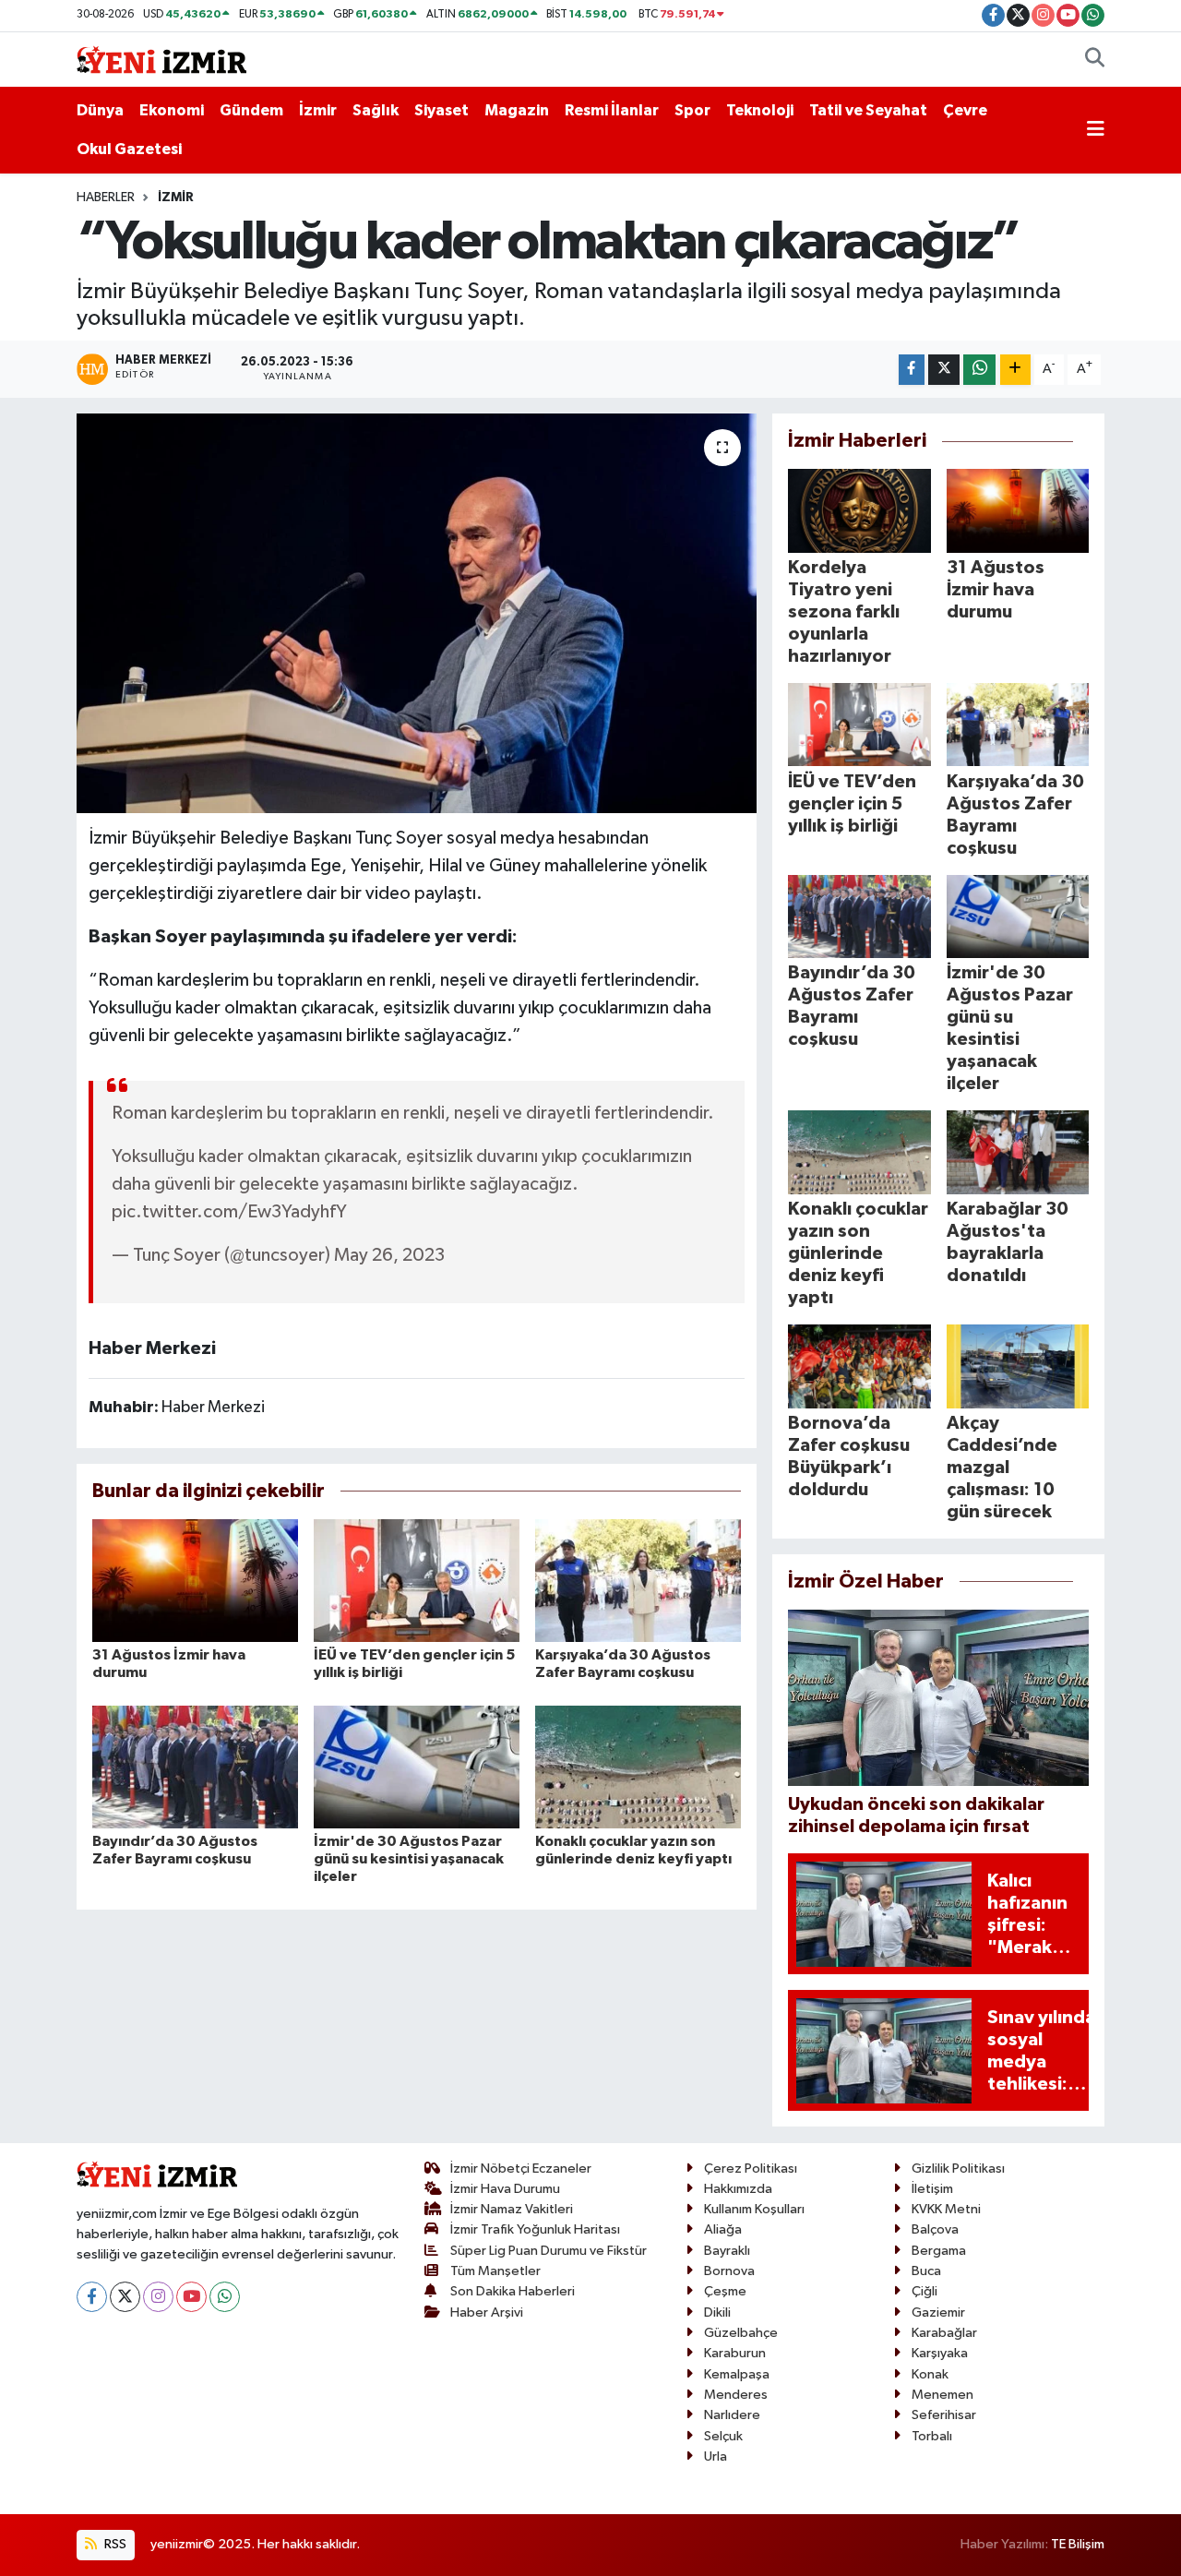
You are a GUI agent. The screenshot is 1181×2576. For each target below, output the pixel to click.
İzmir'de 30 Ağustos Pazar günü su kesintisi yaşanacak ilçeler (409, 1859)
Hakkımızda (738, 2189)
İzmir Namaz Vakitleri (512, 2209)
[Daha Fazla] (1015, 370)
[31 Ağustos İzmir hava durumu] (195, 1581)
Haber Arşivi (487, 2312)
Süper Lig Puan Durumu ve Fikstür (549, 2251)
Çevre (965, 110)
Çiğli (925, 2291)
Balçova (935, 2229)
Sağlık (376, 110)
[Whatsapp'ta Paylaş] (979, 370)
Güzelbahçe (741, 2333)
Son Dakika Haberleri (513, 2291)
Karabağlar (944, 2333)
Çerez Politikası (751, 2169)
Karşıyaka (940, 2353)
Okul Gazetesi (129, 149)
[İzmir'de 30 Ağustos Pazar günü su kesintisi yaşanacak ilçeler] (417, 1766)
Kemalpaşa (737, 2374)
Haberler (106, 198)
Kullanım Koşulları (754, 2209)
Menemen (942, 2395)
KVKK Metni (946, 2209)
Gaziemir (938, 2312)
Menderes (736, 2395)
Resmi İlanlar (612, 110)
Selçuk (723, 2436)
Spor (692, 110)
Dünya (100, 110)
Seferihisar (944, 2415)
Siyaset (441, 110)
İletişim (932, 2189)
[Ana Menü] (1096, 130)
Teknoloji (760, 110)
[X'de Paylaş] (944, 370)
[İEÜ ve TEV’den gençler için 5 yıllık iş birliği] (417, 1581)
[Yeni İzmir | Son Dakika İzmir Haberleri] (161, 59)
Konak (930, 2374)
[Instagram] (158, 2297)
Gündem (251, 110)
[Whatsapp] (225, 2297)
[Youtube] (191, 2297)
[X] (125, 2297)
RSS (114, 2544)
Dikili (717, 2312)
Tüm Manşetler (495, 2271)
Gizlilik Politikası (958, 2169)
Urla (716, 2456)
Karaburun (735, 2353)
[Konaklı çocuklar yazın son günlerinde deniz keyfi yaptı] (638, 1766)
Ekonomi (172, 110)
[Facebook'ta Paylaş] (912, 370)
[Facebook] (92, 2297)
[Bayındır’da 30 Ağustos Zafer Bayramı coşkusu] (195, 1766)
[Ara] (1095, 60)
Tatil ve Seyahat (868, 110)
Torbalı (932, 2436)
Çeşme (725, 2291)
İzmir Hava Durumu (505, 2189)
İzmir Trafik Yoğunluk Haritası (535, 2229)
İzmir (318, 110)
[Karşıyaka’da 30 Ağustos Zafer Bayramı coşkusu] (638, 1581)
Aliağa (723, 2229)
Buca (926, 2271)
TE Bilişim (1078, 2544)
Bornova (729, 2271)
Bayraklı (727, 2251)
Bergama (939, 2251)
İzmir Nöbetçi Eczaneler (521, 2169)
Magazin (517, 110)
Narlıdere (732, 2415)
